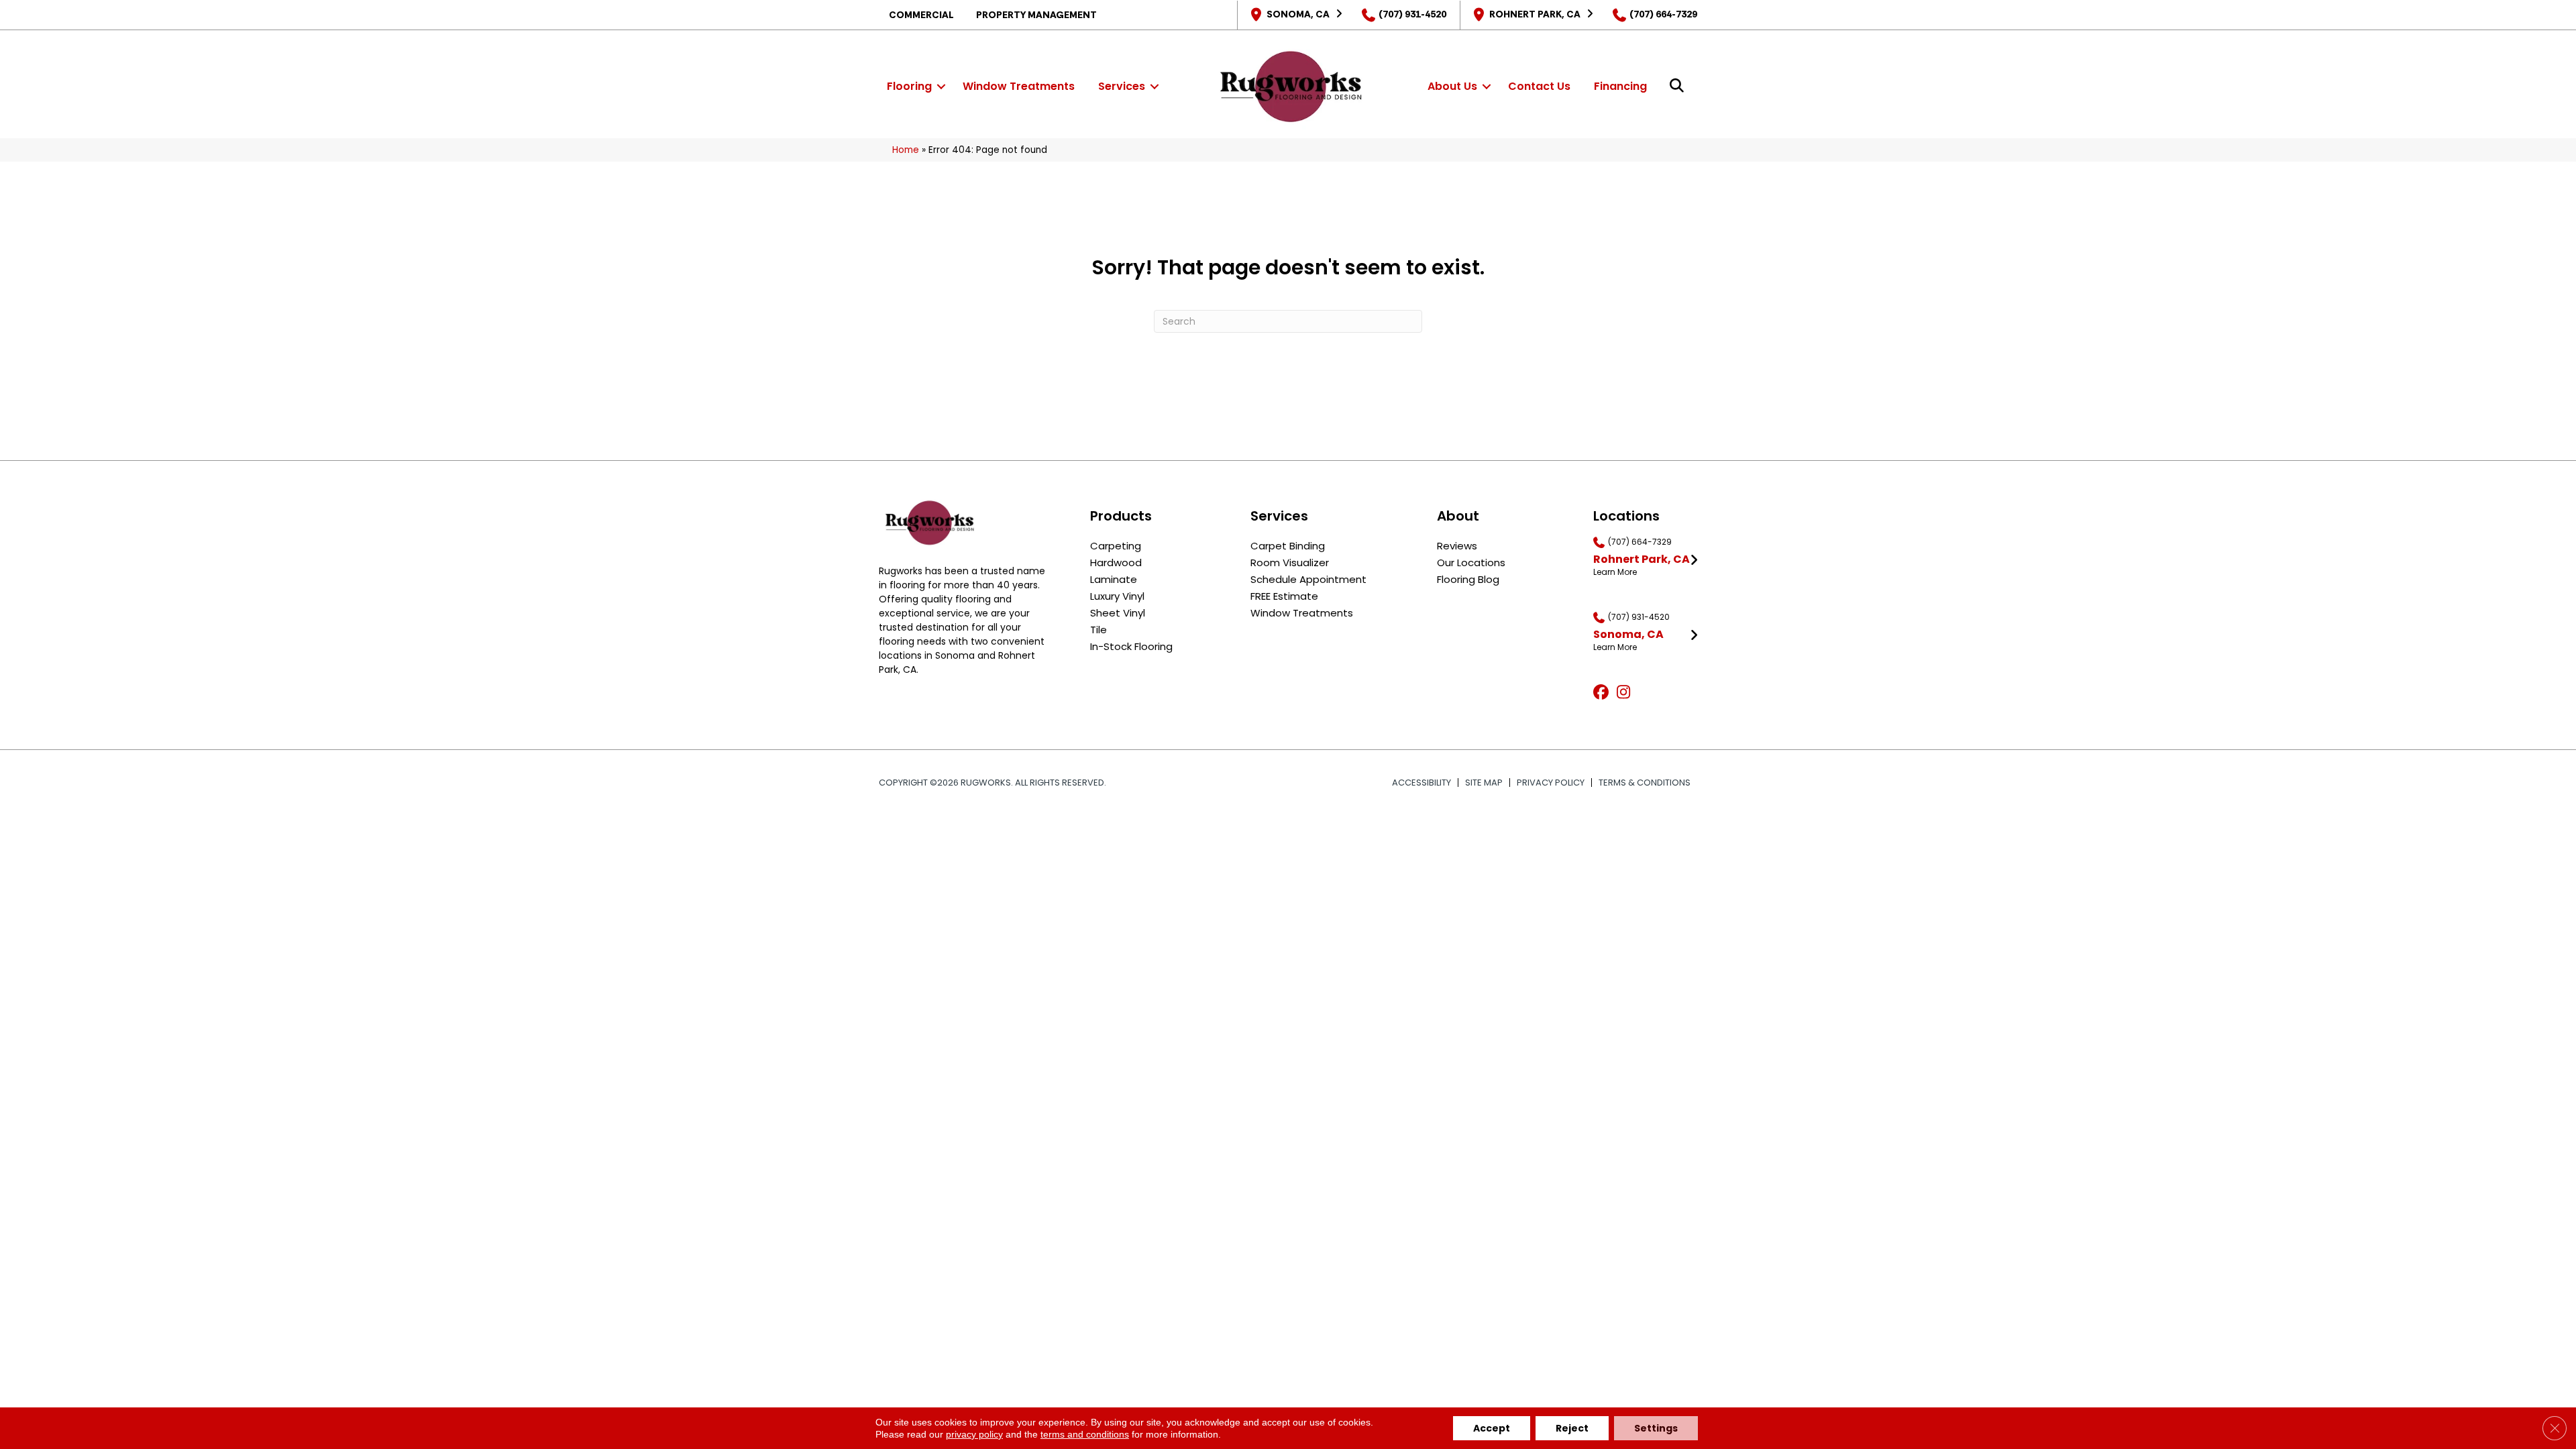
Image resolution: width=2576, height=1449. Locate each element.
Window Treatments (1019, 86)
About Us (1452, 86)
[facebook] (1603, 693)
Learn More (1615, 572)
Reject (1572, 1428)
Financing (1620, 86)
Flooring (909, 86)
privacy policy (974, 1434)
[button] (941, 87)
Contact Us (1539, 86)
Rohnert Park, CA (1535, 14)
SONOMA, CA (1298, 14)
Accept (1492, 1428)
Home (906, 150)
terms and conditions (1085, 1434)
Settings (1656, 1428)
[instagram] (1626, 693)
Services (1122, 86)
